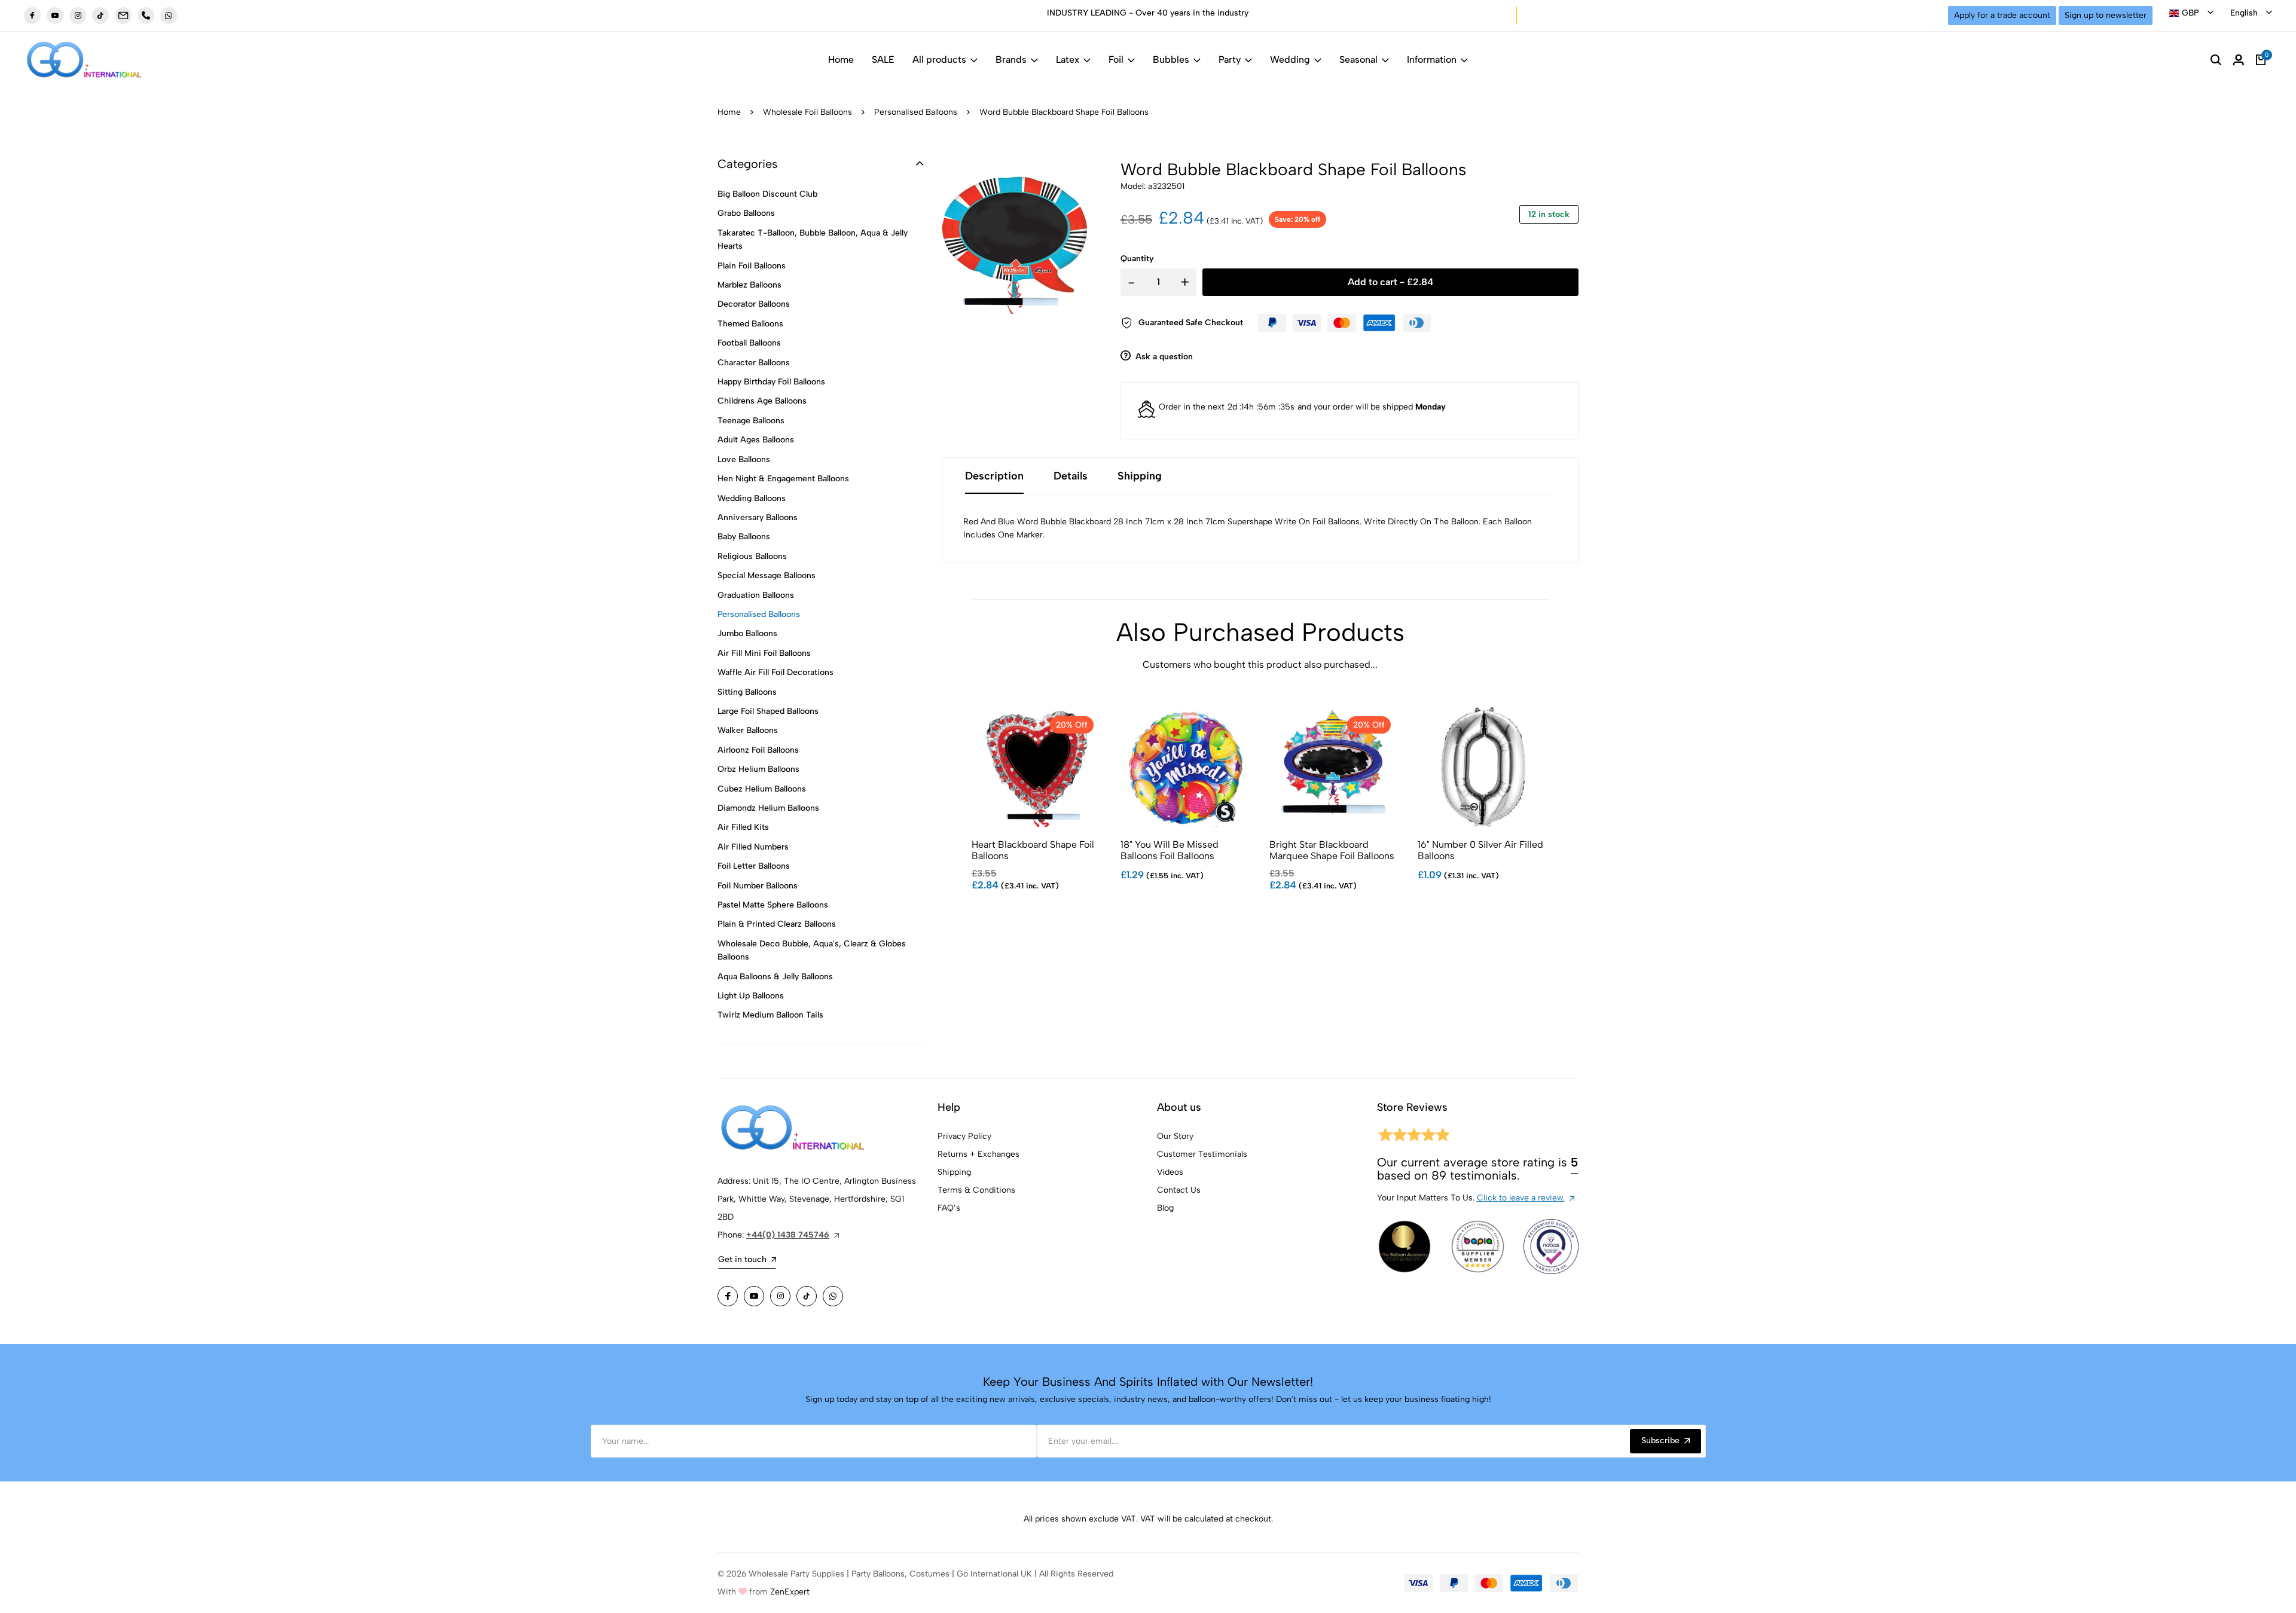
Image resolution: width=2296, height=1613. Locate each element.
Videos (1170, 1172)
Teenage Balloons (751, 421)
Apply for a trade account (2002, 15)
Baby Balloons (744, 537)
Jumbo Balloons (747, 633)
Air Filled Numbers (753, 847)
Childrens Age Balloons (762, 401)
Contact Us (1179, 1190)
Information (1432, 59)
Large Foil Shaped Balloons (768, 711)
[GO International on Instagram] (780, 1296)
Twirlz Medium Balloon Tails (770, 1015)
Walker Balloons (748, 730)
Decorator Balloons (754, 304)
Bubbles (1171, 59)
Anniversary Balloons (758, 517)
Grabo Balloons (746, 213)
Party (1230, 59)
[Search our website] (2216, 60)
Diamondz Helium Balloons (768, 808)
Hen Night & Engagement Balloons (783, 479)
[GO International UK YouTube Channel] (55, 16)
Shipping (954, 1172)
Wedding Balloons (752, 498)
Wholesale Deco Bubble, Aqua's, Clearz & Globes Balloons (812, 950)
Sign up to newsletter (2106, 15)
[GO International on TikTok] (807, 1296)
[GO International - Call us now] (146, 16)
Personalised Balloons (916, 112)
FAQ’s (949, 1208)
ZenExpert (790, 1592)
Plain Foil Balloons (752, 266)
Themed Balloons (750, 324)
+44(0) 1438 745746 (788, 1235)
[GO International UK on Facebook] (32, 16)
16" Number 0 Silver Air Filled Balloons (1480, 850)
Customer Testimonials (1202, 1154)
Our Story (1175, 1136)
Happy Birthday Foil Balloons (771, 382)
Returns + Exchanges (978, 1154)
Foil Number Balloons (758, 886)
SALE (883, 59)
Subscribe (1660, 1441)
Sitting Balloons (747, 692)
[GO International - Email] (123, 16)
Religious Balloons (752, 556)
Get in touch (742, 1259)
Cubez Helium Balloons (762, 789)
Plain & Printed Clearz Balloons (777, 924)
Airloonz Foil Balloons (758, 750)
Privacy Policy (964, 1136)
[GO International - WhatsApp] (169, 16)
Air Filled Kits (743, 827)
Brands (1011, 59)
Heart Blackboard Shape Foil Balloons (1033, 850)
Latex (1068, 59)
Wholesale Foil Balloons (807, 112)
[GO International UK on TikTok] (100, 16)
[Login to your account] (2239, 60)
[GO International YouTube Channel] (754, 1296)
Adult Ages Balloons (756, 440)
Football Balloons (749, 343)
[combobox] (2191, 13)
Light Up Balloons (751, 996)
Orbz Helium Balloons (758, 769)
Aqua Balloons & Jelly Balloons (775, 977)
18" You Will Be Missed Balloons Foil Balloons (1170, 850)
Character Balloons (754, 363)
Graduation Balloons (756, 595)
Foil (1116, 59)
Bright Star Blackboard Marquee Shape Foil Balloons (1332, 850)
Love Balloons (744, 459)
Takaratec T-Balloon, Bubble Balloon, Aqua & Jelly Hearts (813, 239)
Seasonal (1358, 59)
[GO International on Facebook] (728, 1296)
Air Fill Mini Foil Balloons (764, 653)
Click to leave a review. (1521, 1198)
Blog (1165, 1208)
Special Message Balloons (767, 575)
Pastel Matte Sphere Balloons (773, 905)
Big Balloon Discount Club (767, 194)
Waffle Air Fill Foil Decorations (775, 672)
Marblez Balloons (749, 285)
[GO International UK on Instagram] (78, 16)
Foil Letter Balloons (754, 866)
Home (841, 59)
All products (939, 59)
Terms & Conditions (976, 1190)
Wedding (1290, 59)
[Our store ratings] (1413, 1137)
